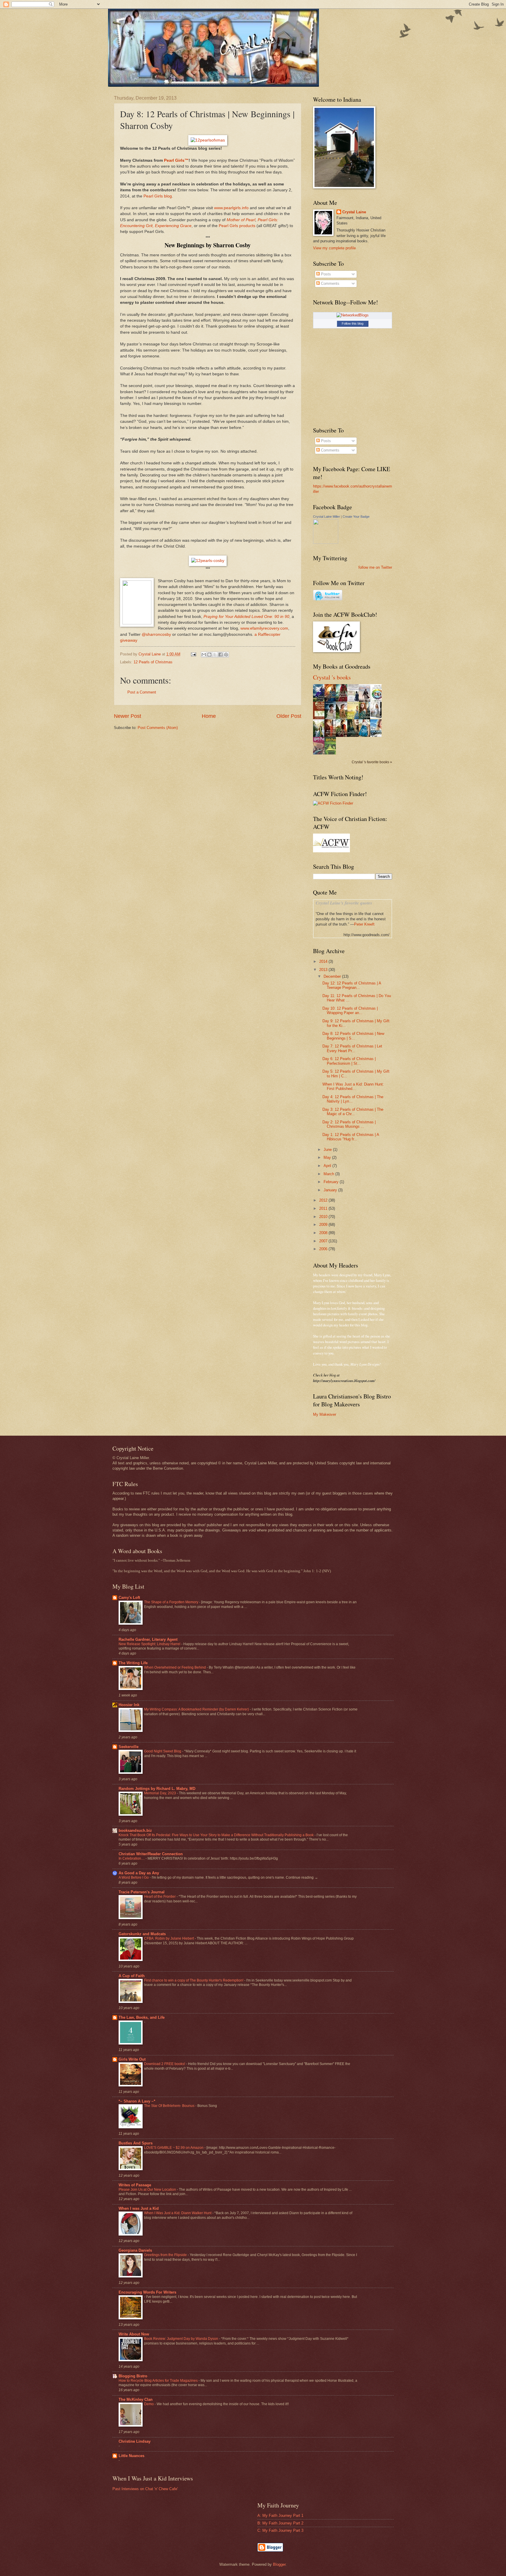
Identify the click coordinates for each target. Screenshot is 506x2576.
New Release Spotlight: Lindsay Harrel (150, 1644)
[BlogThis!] (209, 655)
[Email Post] (193, 654)
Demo (149, 2404)
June (328, 1150)
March (329, 1174)
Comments (330, 283)
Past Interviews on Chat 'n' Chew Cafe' (145, 2489)
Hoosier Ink (129, 1705)
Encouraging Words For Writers (147, 2292)
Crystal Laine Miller (326, 517)
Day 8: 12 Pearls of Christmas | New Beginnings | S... (353, 1036)
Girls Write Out (132, 2059)
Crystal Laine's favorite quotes (344, 903)
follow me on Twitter (375, 567)
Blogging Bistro (133, 2376)
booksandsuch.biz (135, 1830)
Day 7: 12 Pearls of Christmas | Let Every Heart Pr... (352, 1048)
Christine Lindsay (135, 2441)
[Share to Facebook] (220, 655)
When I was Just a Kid (139, 2208)
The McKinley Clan (136, 2399)
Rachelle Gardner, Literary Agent (148, 1639)
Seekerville (129, 1747)
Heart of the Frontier (160, 1897)
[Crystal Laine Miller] (326, 542)
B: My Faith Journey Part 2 (280, 2523)
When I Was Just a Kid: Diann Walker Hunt (178, 2213)
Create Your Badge (356, 517)
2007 (324, 1241)
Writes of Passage (135, 2185)
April (328, 1166)
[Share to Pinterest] (226, 655)
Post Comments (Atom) (158, 728)
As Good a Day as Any (139, 1873)
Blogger (279, 2564)
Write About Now (134, 2334)
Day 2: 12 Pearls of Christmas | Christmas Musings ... (349, 1124)
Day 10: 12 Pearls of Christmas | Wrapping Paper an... (350, 1011)
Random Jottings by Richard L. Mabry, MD (157, 1789)
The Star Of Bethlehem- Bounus (170, 2106)
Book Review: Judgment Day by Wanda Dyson (182, 2339)
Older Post (289, 716)
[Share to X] (215, 655)
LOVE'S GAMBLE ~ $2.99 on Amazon (174, 2148)
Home (209, 716)
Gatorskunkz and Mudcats (142, 1934)
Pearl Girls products (237, 226)
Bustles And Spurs (136, 2143)
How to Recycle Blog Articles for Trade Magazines (159, 2381)
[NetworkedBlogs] (353, 315)
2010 (324, 1217)
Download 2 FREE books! (165, 2064)
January (331, 1190)
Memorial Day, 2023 (160, 1793)
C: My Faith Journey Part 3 (280, 2530)
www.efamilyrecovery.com (264, 628)
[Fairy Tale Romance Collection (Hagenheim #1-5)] (377, 717)
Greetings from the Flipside (166, 2255)
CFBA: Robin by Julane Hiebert (169, 1938)
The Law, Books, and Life (142, 2017)
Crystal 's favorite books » (372, 762)
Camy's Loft (129, 1598)
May (328, 1157)
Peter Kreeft (364, 924)
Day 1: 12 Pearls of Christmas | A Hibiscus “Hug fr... (351, 1137)
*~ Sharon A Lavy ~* (137, 2101)
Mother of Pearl (241, 220)
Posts (325, 274)
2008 (324, 1233)
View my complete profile (334, 248)
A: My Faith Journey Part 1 (280, 2515)
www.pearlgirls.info (231, 208)
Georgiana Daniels (135, 2250)
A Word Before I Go (134, 1878)
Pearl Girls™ (176, 160)
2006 (324, 1249)
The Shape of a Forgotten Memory (172, 1602)
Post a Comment (142, 692)
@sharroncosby (156, 634)
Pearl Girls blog (158, 196)
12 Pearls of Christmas (153, 662)
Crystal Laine (354, 212)
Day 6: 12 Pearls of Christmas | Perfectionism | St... (349, 1061)
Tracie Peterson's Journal (142, 1892)
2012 (324, 1200)
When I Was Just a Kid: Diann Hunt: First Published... (353, 1086)
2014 (324, 961)
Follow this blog (353, 323)
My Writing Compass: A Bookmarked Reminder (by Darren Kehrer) (197, 1709)
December (333, 976)
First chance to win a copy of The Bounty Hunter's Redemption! (194, 1980)
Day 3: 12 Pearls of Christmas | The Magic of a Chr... (353, 1112)
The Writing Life (133, 1663)
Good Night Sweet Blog (163, 1751)
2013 (324, 970)
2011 (324, 1208)
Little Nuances (131, 2456)
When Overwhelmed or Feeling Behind (175, 1667)
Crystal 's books (332, 677)
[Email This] (204, 655)
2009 (324, 1225)
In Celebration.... (132, 1858)
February (332, 1182)
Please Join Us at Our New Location (148, 2190)
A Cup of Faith (132, 1976)
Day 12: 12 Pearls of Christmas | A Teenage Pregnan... (352, 985)
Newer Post (128, 716)
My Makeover (325, 1414)
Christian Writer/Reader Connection (151, 1854)
